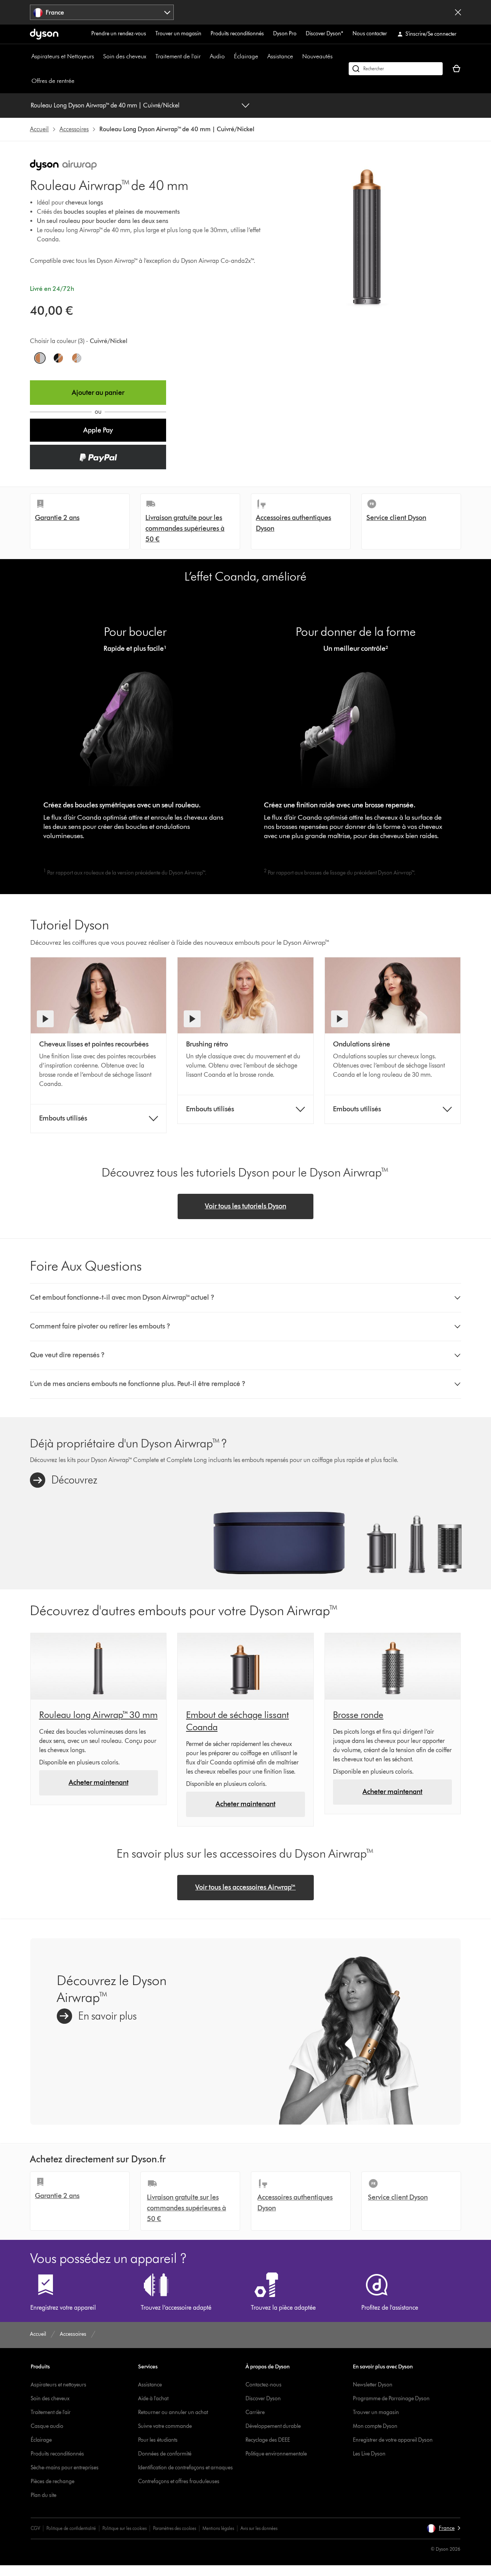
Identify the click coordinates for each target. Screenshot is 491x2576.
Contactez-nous (264, 2385)
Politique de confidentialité (71, 2528)
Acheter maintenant (99, 1782)
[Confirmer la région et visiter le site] (458, 12)
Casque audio (47, 2426)
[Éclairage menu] (262, 56)
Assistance (280, 56)
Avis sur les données (259, 2528)
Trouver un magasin (178, 34)
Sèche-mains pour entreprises (65, 2468)
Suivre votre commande (165, 2426)
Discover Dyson (263, 2399)
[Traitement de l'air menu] (204, 56)
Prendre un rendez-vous (119, 34)
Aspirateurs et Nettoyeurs (63, 56)
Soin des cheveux (125, 56)
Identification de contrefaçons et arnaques (185, 2468)
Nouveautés (317, 56)
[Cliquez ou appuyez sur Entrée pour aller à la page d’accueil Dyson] (44, 34)
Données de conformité (165, 2454)
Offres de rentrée (53, 81)
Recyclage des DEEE (268, 2440)
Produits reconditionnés (237, 34)
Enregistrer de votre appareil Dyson (393, 2440)
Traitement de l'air (178, 56)
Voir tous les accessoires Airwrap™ (245, 1887)
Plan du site (44, 2495)
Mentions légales (218, 2528)
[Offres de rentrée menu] (78, 81)
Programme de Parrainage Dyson (391, 2399)
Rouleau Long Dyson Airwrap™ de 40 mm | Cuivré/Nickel (105, 105)
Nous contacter (370, 34)
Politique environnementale (276, 2454)
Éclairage (246, 56)
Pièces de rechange (53, 2481)
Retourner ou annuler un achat (173, 2412)
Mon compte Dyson (375, 2426)
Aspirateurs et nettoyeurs (58, 2385)
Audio (217, 56)
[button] (98, 430)
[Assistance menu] (297, 56)
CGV (35, 2528)
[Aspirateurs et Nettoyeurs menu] (98, 56)
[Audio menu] (229, 56)
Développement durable (273, 2426)
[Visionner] (45, 1019)
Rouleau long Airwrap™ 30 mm (98, 1715)
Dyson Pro (285, 34)
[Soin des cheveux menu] (150, 56)
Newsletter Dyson (373, 2385)
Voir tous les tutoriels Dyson (245, 1206)
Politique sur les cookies (124, 2528)
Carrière (255, 2412)
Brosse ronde (358, 1715)
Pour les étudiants (158, 2440)
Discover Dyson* (325, 34)
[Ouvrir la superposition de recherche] (396, 69)
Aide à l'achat (153, 2399)
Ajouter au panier (98, 393)
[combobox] (102, 12)
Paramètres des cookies (175, 2528)
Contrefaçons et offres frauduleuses (179, 2481)
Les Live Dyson (369, 2454)
